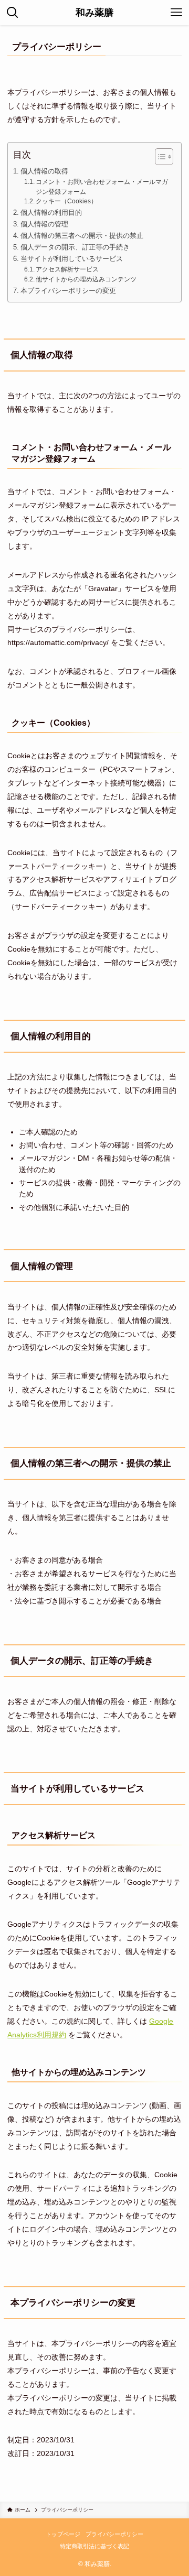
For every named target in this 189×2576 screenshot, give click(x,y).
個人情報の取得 (44, 171)
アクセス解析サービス (67, 269)
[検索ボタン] (13, 13)
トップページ (63, 2534)
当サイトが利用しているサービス (72, 259)
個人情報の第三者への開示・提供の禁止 (82, 236)
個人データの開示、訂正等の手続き (75, 247)
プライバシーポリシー (114, 2534)
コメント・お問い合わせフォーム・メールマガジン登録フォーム (102, 187)
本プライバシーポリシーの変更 (68, 291)
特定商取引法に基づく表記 (94, 2546)
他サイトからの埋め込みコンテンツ (86, 279)
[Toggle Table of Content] (159, 157)
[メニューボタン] (176, 13)
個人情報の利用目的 (51, 212)
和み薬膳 (94, 13)
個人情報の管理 (44, 224)
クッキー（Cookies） (66, 201)
